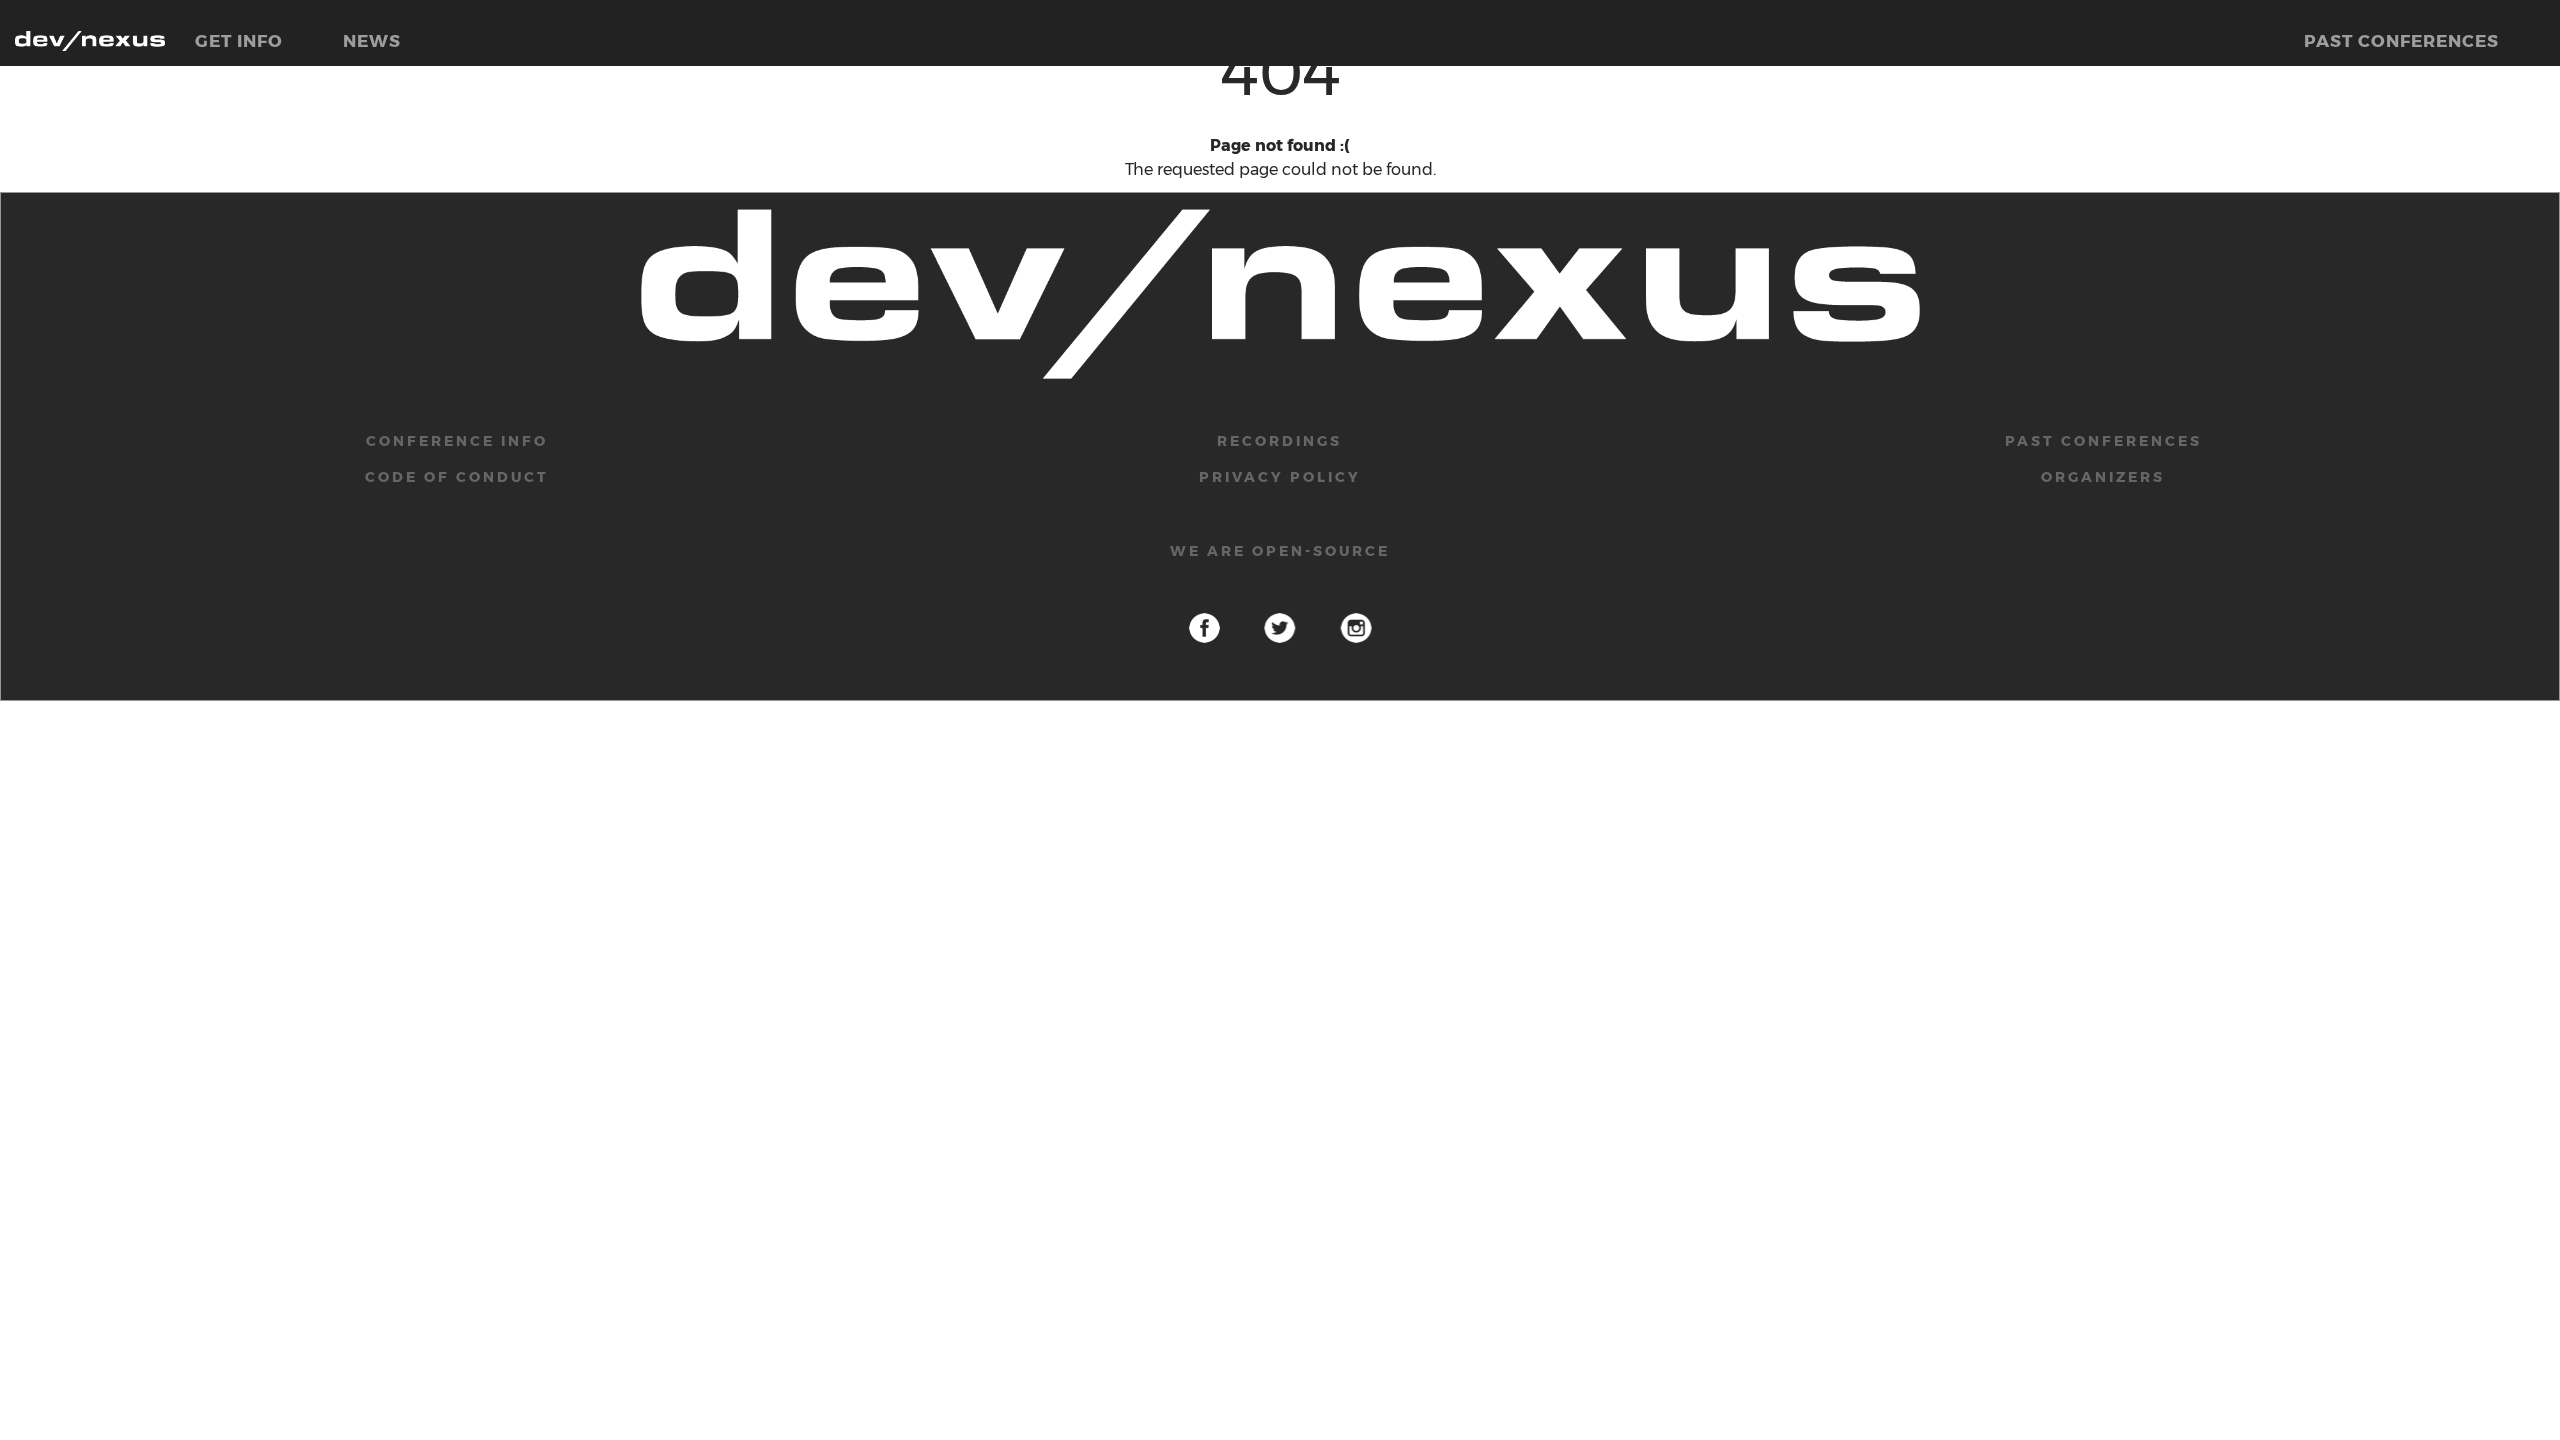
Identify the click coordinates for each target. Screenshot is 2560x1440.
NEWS (372, 41)
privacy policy (1280, 477)
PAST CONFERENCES (2401, 41)
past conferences (2103, 441)
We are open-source (1280, 551)
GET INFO (239, 41)
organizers (2103, 477)
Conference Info (457, 441)
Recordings (1279, 441)
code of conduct (457, 477)
